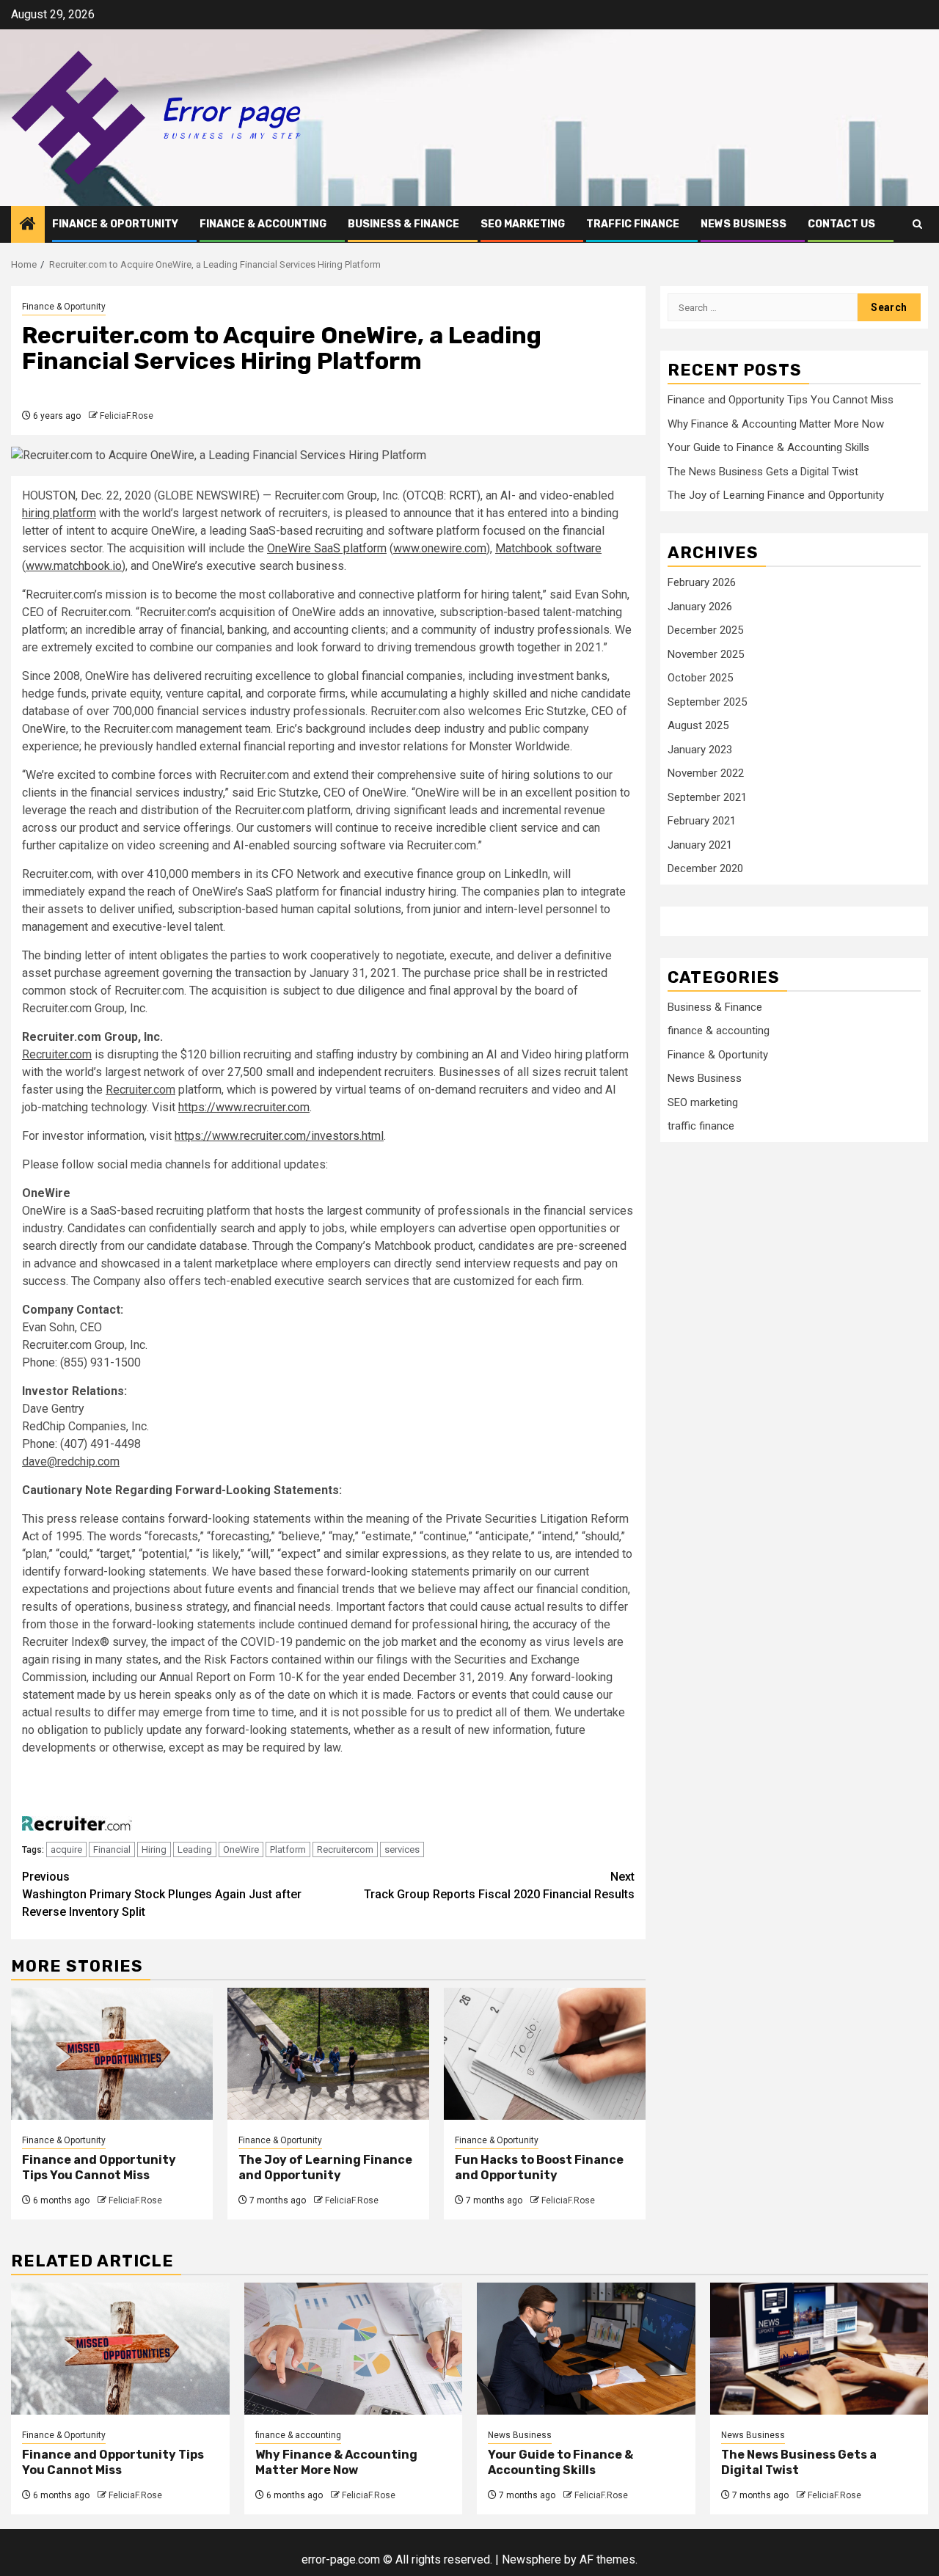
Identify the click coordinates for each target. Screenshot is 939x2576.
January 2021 (700, 844)
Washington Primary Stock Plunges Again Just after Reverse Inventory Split (162, 1894)
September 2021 (707, 797)
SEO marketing (523, 224)
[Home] (28, 225)
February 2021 (702, 821)
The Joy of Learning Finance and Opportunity (325, 2167)
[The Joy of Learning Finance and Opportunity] (328, 2054)
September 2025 (707, 701)
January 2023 (700, 749)
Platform (288, 1849)
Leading (195, 1849)
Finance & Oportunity (115, 224)
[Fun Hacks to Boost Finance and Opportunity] (545, 2054)
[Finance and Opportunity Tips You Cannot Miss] (112, 2054)
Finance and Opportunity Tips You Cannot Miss (99, 2167)
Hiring (154, 1849)
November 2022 (706, 773)
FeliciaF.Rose (127, 416)
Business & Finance (403, 224)
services (402, 1849)
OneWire (241, 1849)
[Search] (917, 224)
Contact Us (841, 224)
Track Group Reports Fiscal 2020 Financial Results (499, 1885)
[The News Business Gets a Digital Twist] (819, 2349)
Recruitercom (345, 1849)
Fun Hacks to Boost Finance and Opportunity (539, 2167)
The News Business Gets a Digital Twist (763, 472)
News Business (743, 224)
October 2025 (700, 678)
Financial (112, 1849)
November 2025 (706, 654)
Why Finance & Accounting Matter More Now (776, 424)
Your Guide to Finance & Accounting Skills (768, 447)
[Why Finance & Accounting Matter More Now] (354, 2349)
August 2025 (698, 725)
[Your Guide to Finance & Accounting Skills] (586, 2349)
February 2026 (702, 582)
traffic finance (633, 224)
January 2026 (700, 606)
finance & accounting (263, 224)
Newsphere (531, 2559)
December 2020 (705, 868)
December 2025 (705, 630)
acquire (66, 1849)
